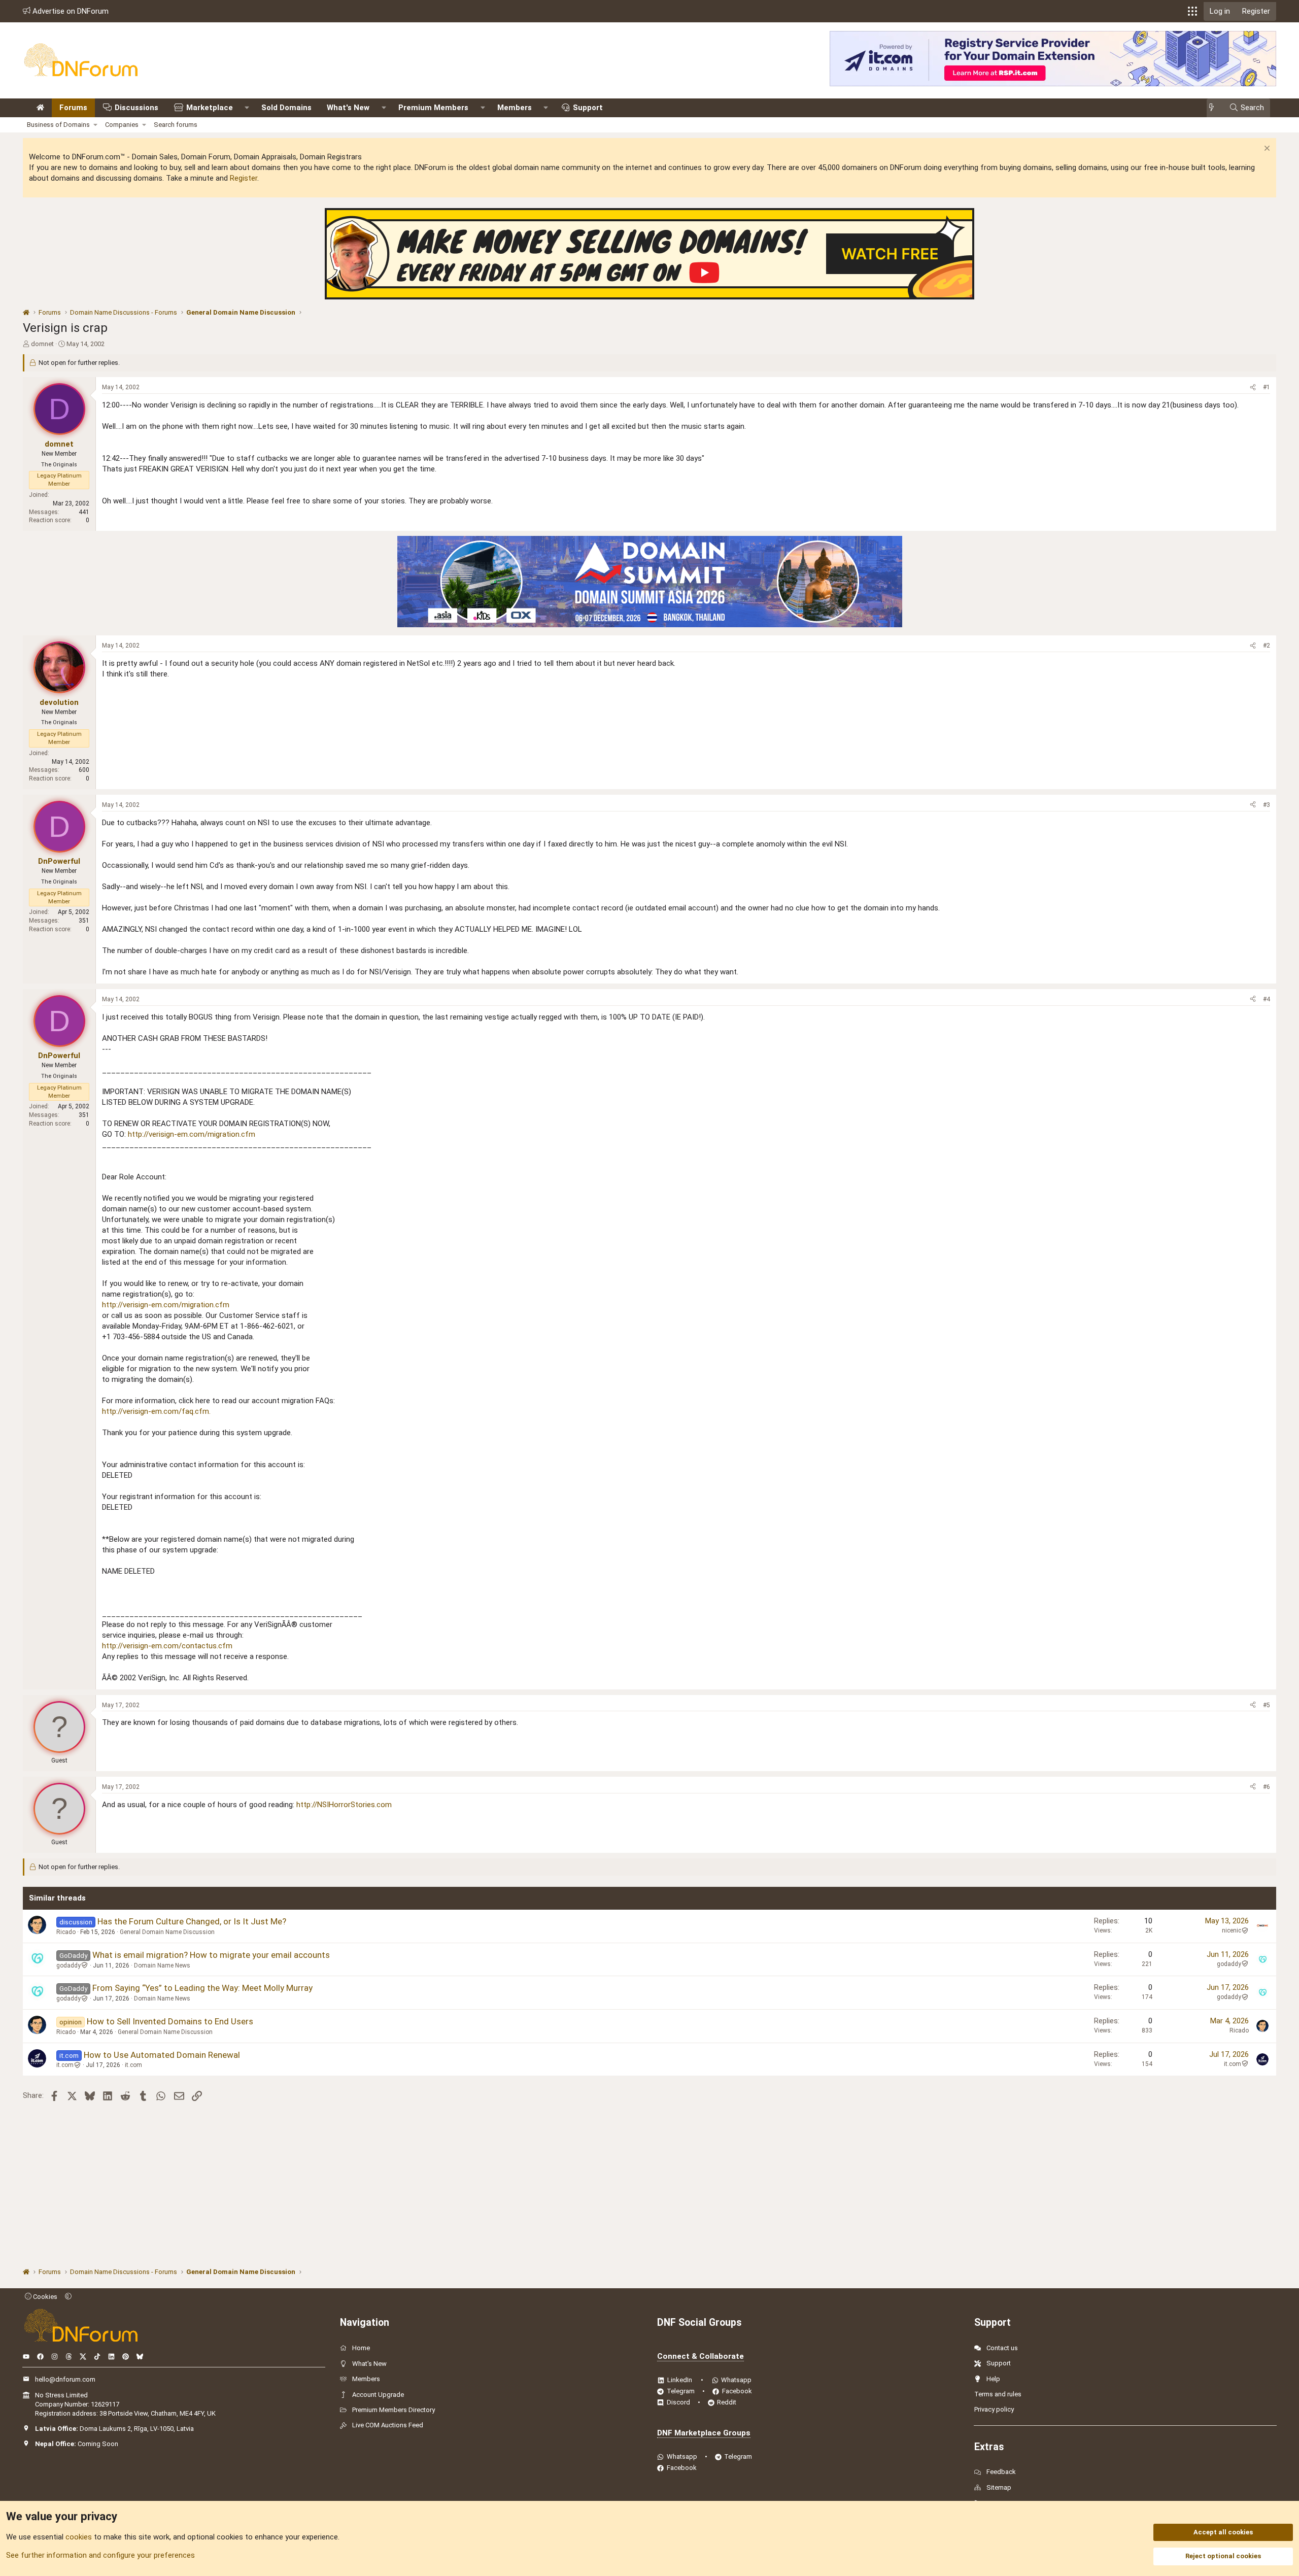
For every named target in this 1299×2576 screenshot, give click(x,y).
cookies (79, 2537)
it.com (65, 2065)
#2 (1267, 646)
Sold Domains (286, 108)
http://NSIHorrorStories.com (344, 1805)
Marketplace (210, 108)
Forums (73, 108)
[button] (1192, 11)
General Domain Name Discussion (167, 1932)
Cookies (44, 2297)
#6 (1267, 1787)
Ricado (66, 1932)
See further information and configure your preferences (100, 2555)
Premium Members (433, 108)
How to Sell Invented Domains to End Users (170, 2021)
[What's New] (1215, 108)
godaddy (69, 1965)
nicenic (1232, 1930)
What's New (348, 108)
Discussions (136, 108)
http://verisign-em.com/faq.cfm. (156, 1411)
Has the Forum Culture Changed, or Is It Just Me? (192, 1921)
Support (588, 108)
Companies (122, 125)
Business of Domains (58, 125)
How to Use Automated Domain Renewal (162, 2055)
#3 (1267, 805)
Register (244, 178)
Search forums (176, 125)
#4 (1267, 999)
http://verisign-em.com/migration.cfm (192, 1134)
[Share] (1253, 387)
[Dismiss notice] (1266, 149)
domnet (42, 344)
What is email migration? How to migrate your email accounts (211, 1955)
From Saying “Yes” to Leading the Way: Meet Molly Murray (202, 1988)
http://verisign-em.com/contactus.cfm (167, 1646)
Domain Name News (162, 1965)
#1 (1267, 387)
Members (515, 108)
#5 (1267, 1705)
